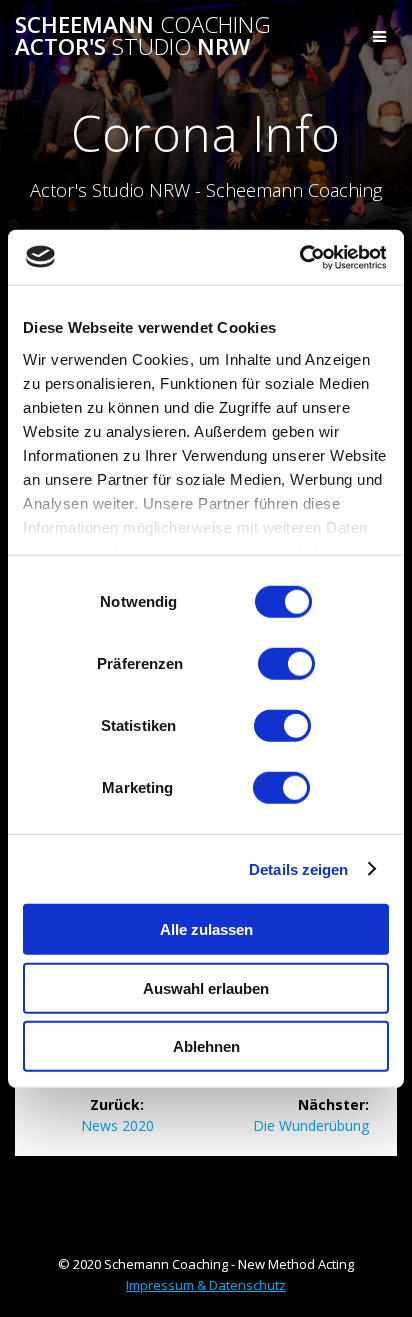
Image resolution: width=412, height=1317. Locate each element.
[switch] (286, 662)
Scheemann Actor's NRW (143, 36)
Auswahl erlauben (206, 987)
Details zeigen (298, 868)
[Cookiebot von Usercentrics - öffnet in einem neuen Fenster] (298, 257)
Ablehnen (206, 1046)
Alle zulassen (206, 929)
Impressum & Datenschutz (206, 1285)
